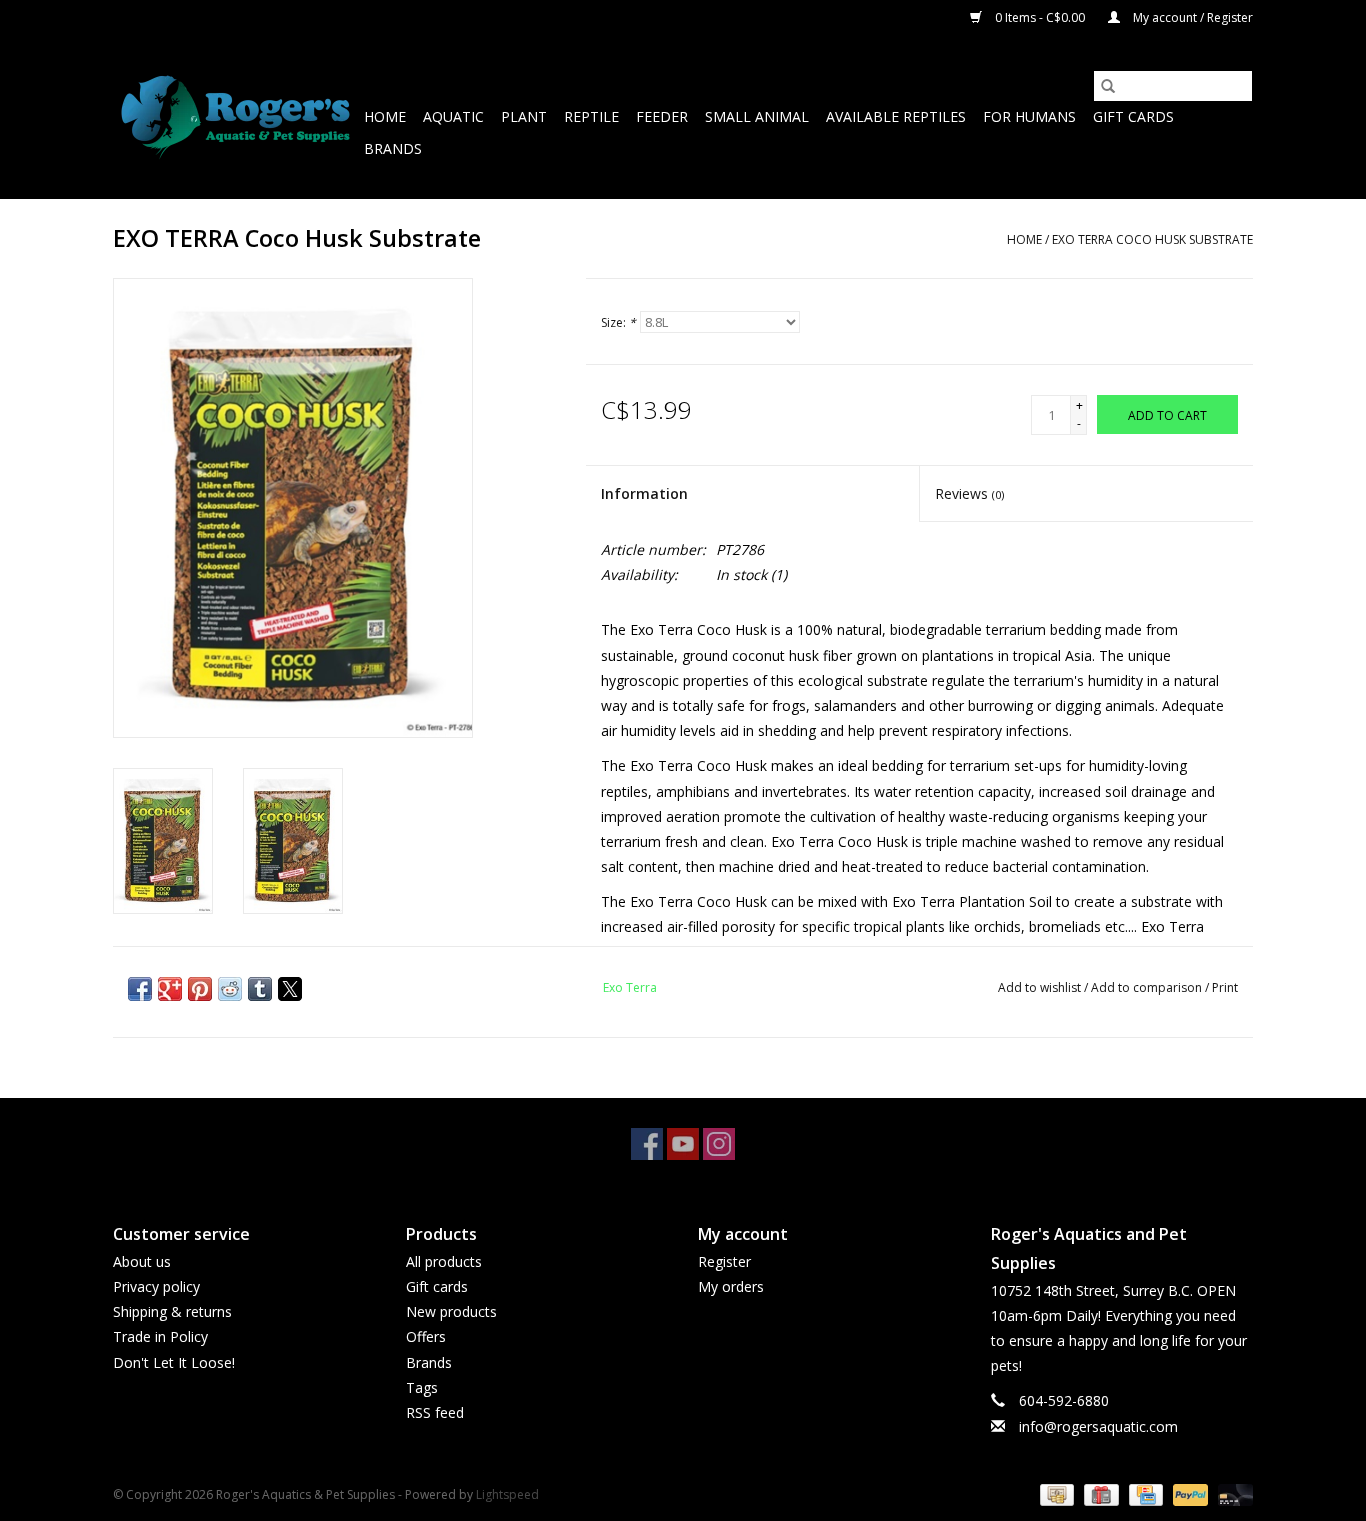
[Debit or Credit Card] (1232, 1493)
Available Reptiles (896, 116)
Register (724, 1261)
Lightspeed (507, 1494)
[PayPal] (1188, 1493)
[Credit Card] (1144, 1493)
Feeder (662, 116)
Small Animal (757, 116)
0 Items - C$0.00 (1040, 17)
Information (644, 493)
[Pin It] (200, 989)
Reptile (591, 116)
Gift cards (1133, 116)
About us (142, 1261)
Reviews (969, 493)
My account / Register (1191, 17)
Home (385, 116)
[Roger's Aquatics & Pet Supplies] (235, 117)
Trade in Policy (160, 1336)
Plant (524, 116)
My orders (731, 1286)
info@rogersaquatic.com (1098, 1426)
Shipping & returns (172, 1311)
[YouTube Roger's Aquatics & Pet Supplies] (683, 1144)
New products (451, 1311)
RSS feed (435, 1412)
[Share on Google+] (170, 989)
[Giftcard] (1099, 1493)
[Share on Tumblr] (260, 989)
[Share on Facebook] (140, 989)
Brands (393, 148)
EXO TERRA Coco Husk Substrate (1152, 239)
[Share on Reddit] (230, 989)
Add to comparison (1148, 987)
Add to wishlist (1041, 987)
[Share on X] (290, 989)
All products (444, 1261)
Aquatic (453, 116)
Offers (426, 1336)
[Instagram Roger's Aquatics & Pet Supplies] (719, 1144)
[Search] (1108, 86)
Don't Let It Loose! (174, 1362)
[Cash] (1055, 1493)
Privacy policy (156, 1286)
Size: (618, 322)
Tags (422, 1387)
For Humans (1029, 116)
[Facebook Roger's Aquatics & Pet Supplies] (647, 1144)
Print (1225, 987)
